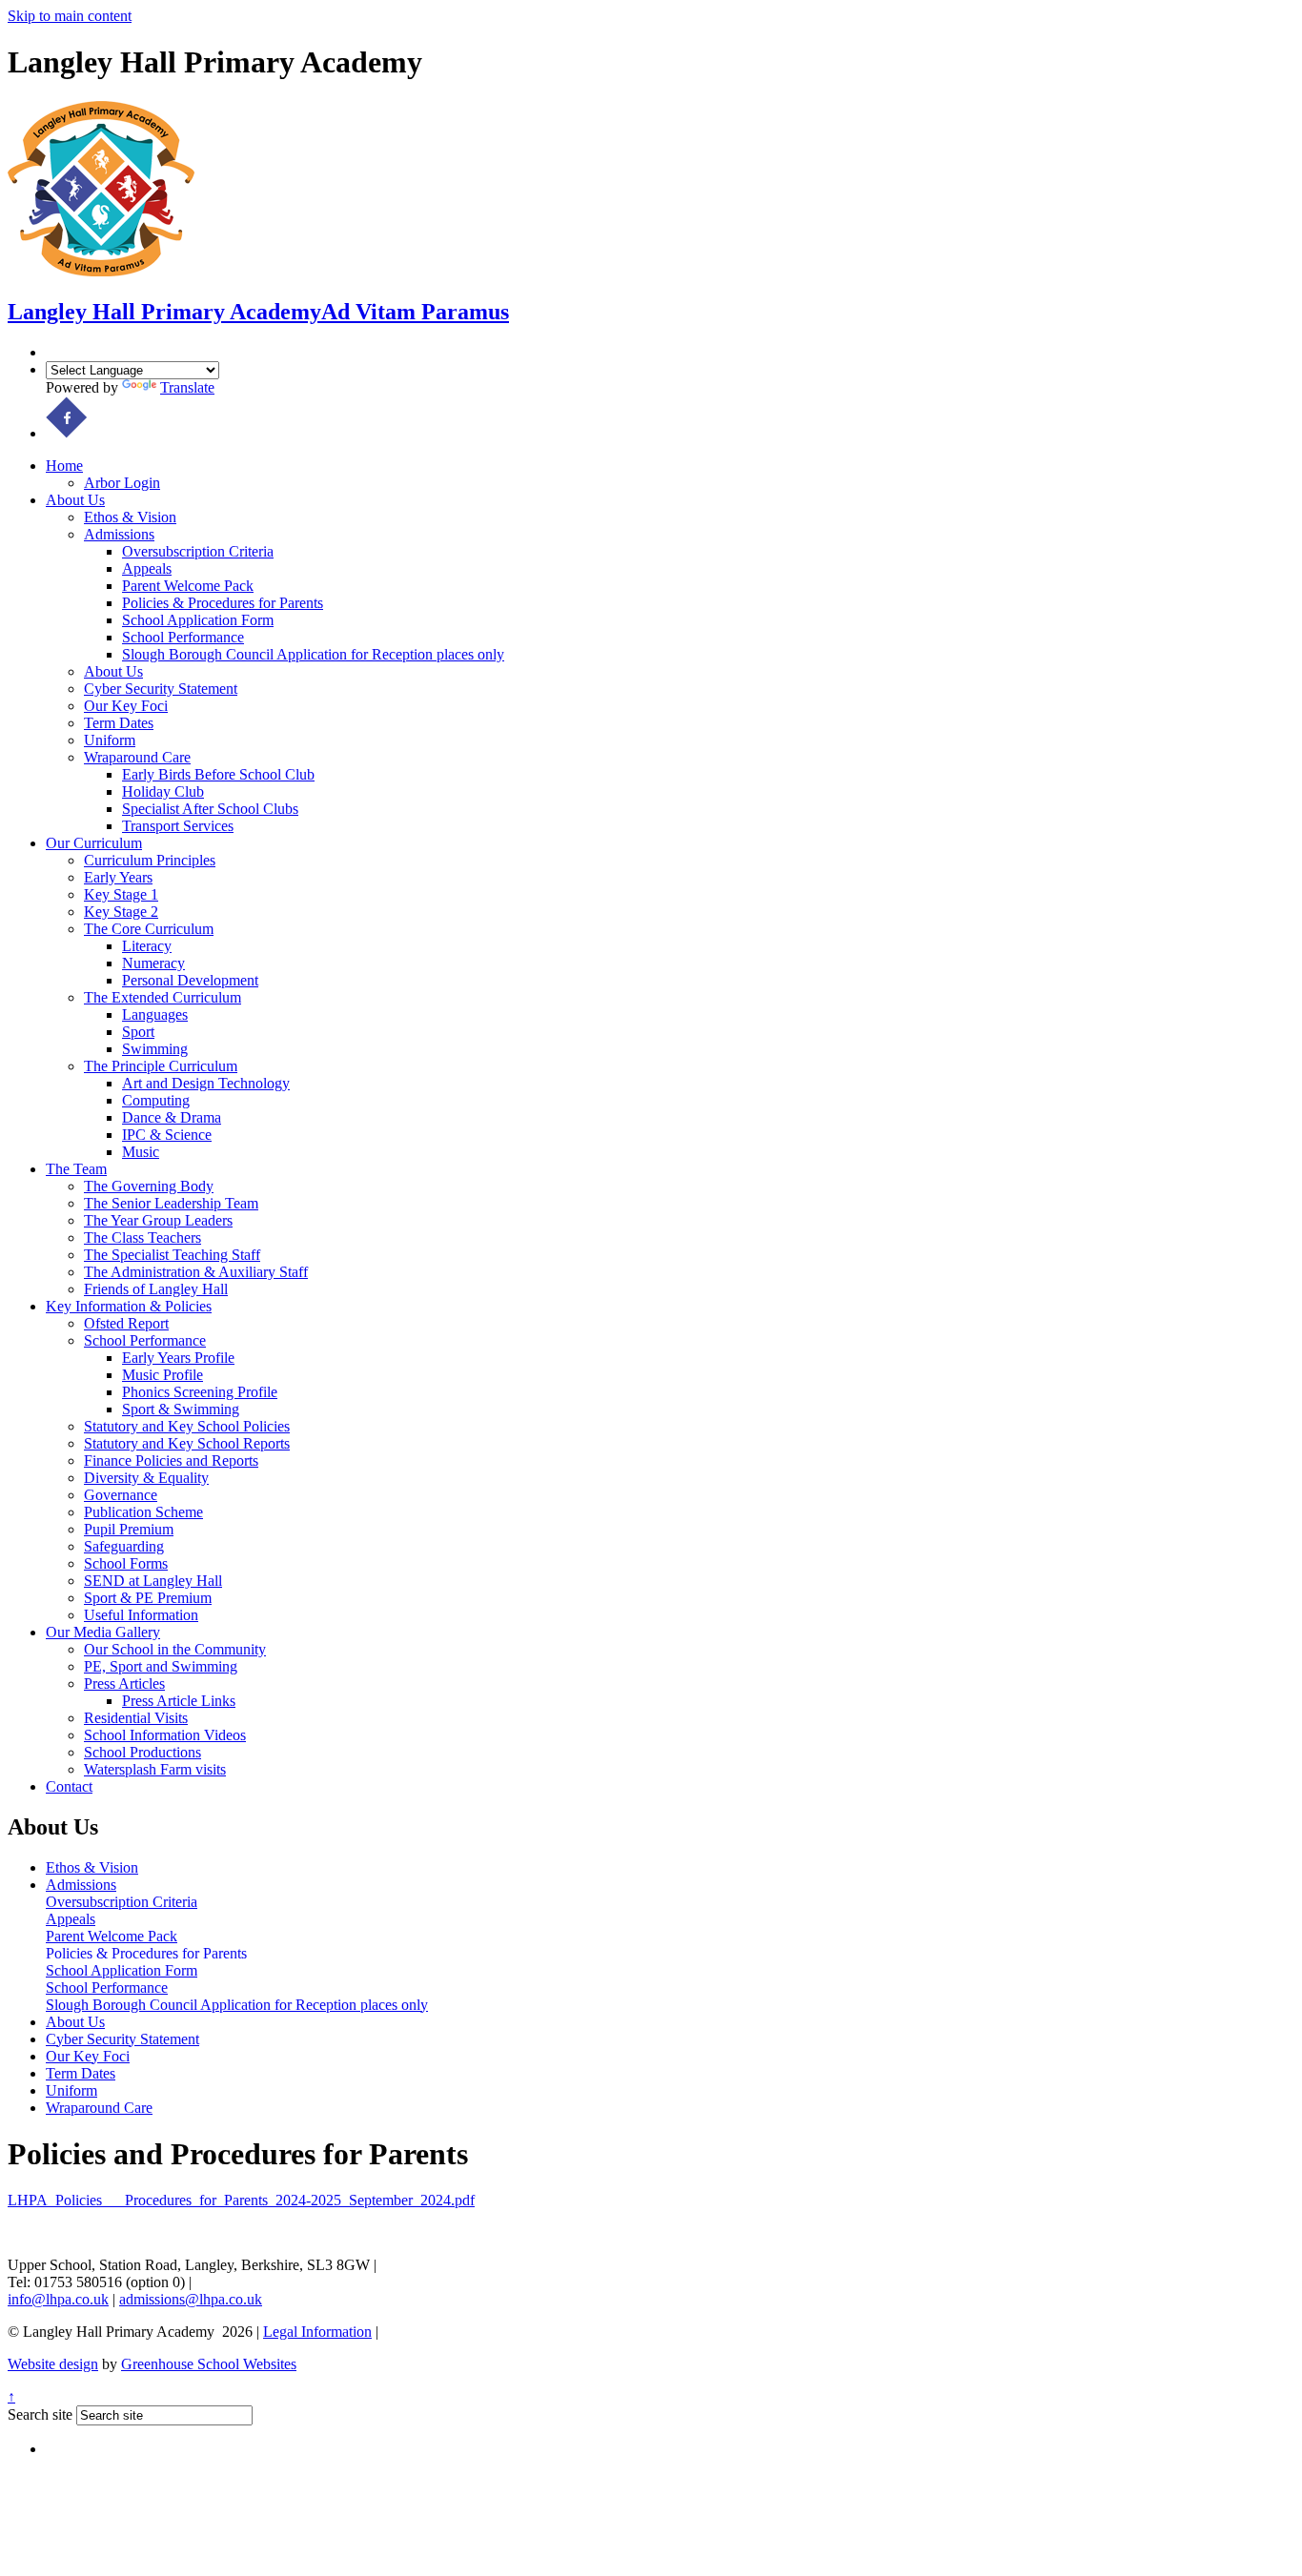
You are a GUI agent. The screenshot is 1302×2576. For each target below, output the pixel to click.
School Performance (183, 637)
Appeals (147, 568)
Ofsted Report (126, 1323)
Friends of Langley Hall (156, 1289)
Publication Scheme (143, 1512)
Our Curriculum (94, 843)
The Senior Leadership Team (171, 1203)
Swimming (155, 1049)
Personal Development (190, 980)
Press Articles (124, 1684)
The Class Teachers (142, 1237)
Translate (187, 387)
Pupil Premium (129, 1529)
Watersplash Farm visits (155, 1769)
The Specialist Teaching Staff (172, 1255)
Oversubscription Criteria (198, 551)
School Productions (142, 1752)
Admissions (119, 534)
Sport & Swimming (181, 1409)
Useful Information (141, 1615)
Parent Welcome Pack (188, 586)
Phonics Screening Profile (200, 1392)
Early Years (118, 877)
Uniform (110, 740)
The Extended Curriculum (163, 997)
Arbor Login (122, 483)
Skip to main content (70, 16)
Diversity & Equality (146, 1478)
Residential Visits (136, 1718)
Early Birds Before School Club (218, 774)
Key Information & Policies (129, 1306)
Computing (156, 1100)
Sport (138, 1032)
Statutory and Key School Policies (187, 1426)
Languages (155, 1014)
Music (141, 1152)
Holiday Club (163, 791)
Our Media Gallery (103, 1632)
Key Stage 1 (121, 894)
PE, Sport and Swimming (161, 1666)
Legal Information (317, 2332)
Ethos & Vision (130, 517)
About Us (75, 500)
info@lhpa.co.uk (58, 2299)
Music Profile (163, 1375)
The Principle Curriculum (161, 1066)
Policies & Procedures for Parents (223, 603)
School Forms (126, 1563)
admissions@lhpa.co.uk (191, 2299)
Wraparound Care (137, 757)
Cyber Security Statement (161, 689)
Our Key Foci (126, 706)
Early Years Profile (178, 1358)
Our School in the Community (175, 1649)
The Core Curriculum (149, 929)
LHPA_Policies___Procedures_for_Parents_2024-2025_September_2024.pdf (241, 2200)
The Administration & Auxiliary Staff (196, 1272)
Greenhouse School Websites (209, 2364)
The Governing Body (149, 1186)
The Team (76, 1169)
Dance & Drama (172, 1117)
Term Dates (119, 723)
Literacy (147, 946)
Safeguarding (124, 1546)
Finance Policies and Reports (171, 1460)
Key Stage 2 (121, 912)
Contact (69, 1786)
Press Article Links (179, 1701)
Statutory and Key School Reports (187, 1443)
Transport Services (178, 826)
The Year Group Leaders (158, 1220)
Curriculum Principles (150, 860)
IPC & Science (167, 1135)
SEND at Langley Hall (153, 1581)
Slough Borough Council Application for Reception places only (313, 654)
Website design (53, 2364)
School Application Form (198, 620)
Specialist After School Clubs (210, 809)
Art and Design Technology (206, 1083)
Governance (121, 1495)
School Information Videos (165, 1735)
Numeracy (153, 963)
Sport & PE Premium (148, 1598)
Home (64, 466)
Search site (40, 2414)
